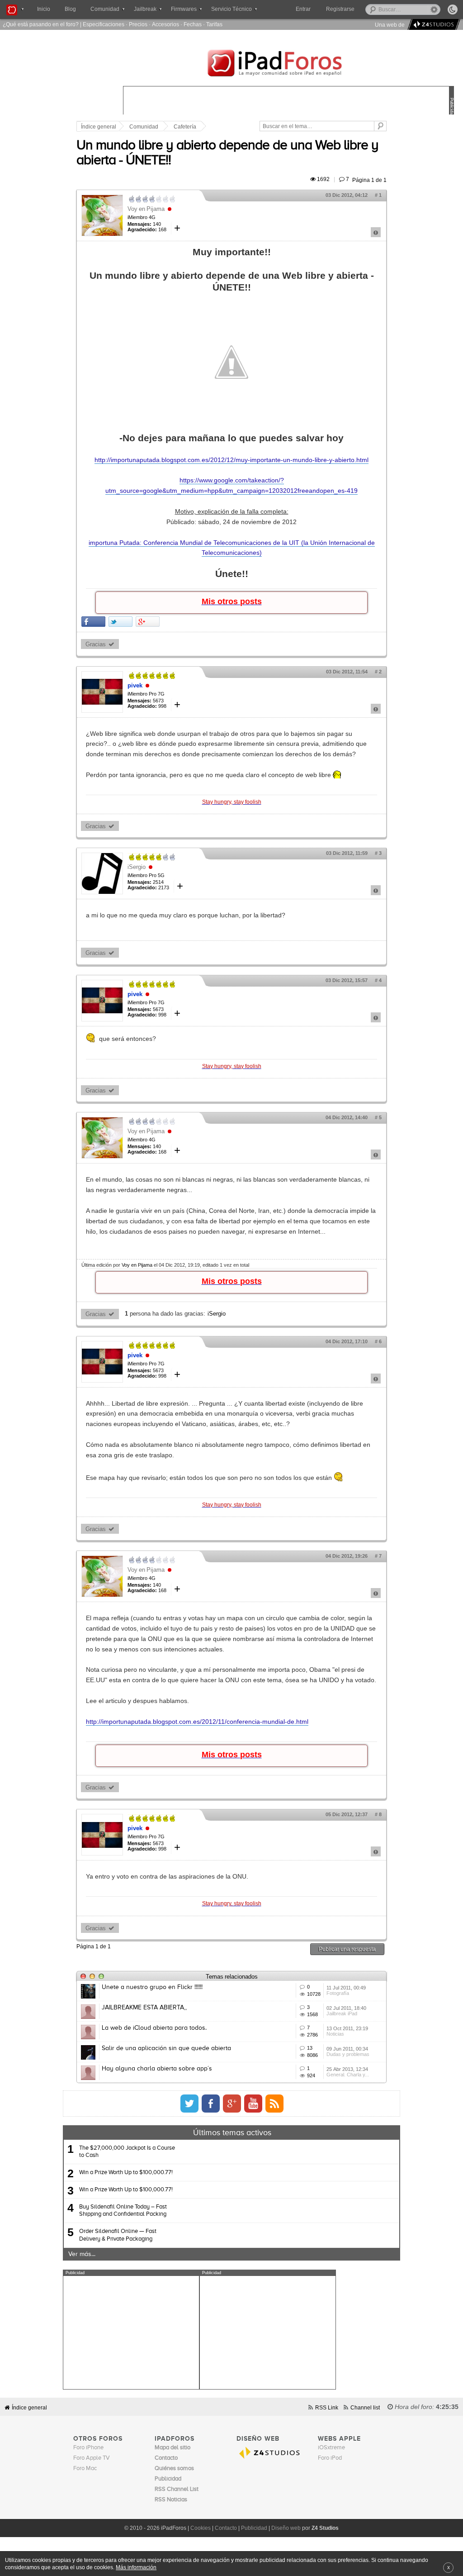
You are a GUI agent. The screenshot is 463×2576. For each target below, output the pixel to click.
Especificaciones (104, 24)
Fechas (193, 24)
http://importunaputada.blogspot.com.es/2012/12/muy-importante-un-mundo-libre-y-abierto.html (231, 460)
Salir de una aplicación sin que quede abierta (166, 2048)
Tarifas (214, 24)
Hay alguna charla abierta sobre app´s (157, 2069)
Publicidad (254, 2528)
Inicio (44, 9)
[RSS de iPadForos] (274, 2104)
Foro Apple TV (92, 2458)
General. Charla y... (348, 2075)
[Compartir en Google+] (148, 622)
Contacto (226, 2528)
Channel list (365, 2407)
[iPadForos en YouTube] (253, 2104)
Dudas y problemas (348, 2054)
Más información (136, 2567)
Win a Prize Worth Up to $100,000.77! (126, 2173)
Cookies (201, 2528)
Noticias (335, 2034)
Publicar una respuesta (347, 1949)
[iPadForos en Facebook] (211, 2104)
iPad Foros (288, 64)
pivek (135, 685)
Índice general (99, 127)
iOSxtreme (331, 2448)
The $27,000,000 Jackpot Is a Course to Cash (127, 2152)
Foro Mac (85, 2469)
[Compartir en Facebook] (93, 622)
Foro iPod (330, 2458)
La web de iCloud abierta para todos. (154, 2028)
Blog (70, 9)
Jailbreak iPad (342, 2013)
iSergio (137, 867)
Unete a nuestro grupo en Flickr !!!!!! (152, 1987)
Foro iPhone (88, 2448)
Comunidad (144, 127)
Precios (138, 24)
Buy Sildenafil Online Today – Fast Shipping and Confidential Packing (123, 2211)
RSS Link (327, 2407)
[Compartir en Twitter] (120, 622)
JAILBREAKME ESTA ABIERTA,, (144, 2008)
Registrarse (340, 9)
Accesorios (165, 24)
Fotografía (338, 1993)
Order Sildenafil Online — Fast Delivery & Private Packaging (118, 2235)
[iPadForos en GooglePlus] (232, 2104)
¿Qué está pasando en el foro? (41, 24)
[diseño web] (432, 25)
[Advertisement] (131, 2333)
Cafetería (185, 127)
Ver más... (82, 2254)
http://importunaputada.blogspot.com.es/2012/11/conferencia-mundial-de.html (197, 1722)
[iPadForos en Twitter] (189, 2104)
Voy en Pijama (146, 209)
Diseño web (286, 2528)
